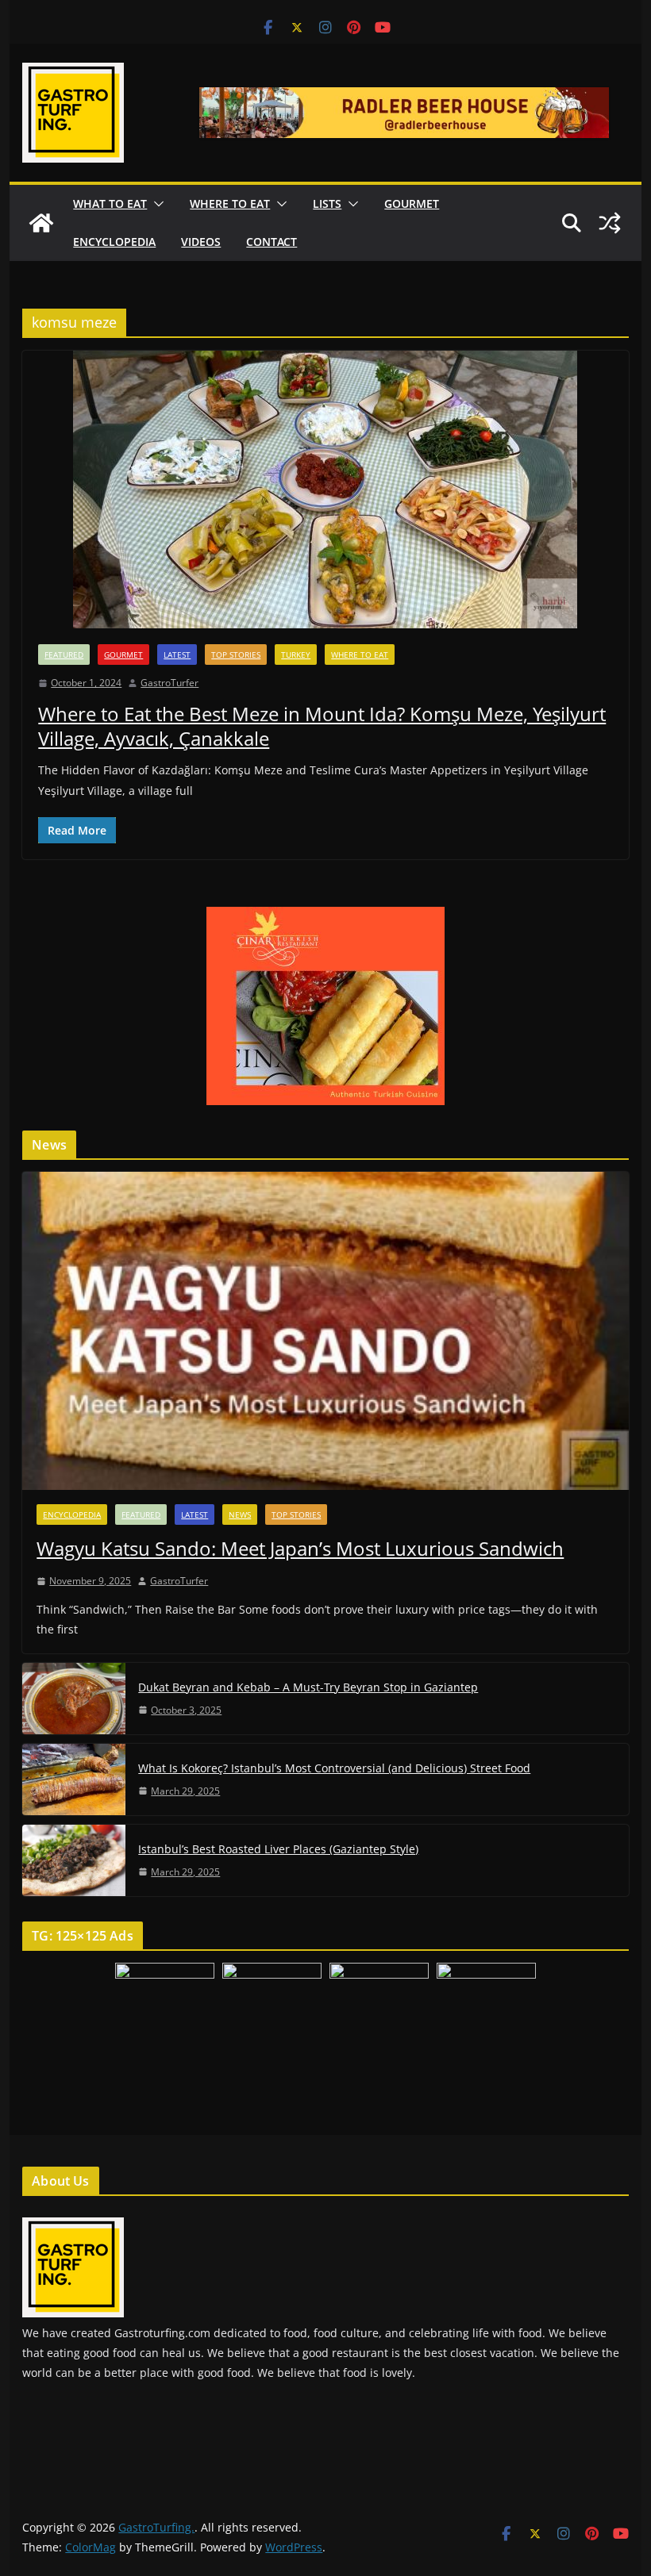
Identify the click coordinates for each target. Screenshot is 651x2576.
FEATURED (64, 655)
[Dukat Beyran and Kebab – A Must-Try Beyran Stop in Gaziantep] (74, 1699)
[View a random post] (610, 223)
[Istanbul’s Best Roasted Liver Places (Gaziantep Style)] (74, 1860)
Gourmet (412, 203)
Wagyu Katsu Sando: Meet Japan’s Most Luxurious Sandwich (300, 1548)
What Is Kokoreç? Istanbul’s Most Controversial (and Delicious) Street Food (334, 1768)
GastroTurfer (169, 683)
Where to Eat (230, 203)
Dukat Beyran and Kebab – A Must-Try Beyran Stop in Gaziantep (308, 1687)
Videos (201, 242)
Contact (272, 242)
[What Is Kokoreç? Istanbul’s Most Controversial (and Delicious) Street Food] (74, 1779)
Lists (327, 203)
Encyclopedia (114, 242)
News (240, 1515)
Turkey (296, 655)
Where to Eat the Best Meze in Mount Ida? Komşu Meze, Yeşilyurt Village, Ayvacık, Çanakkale (322, 726)
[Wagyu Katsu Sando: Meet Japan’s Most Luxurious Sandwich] (325, 1331)
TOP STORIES (236, 655)
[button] (156, 204)
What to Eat (110, 203)
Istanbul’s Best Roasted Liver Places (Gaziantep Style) (278, 1849)
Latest (177, 655)
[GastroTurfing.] (41, 223)
